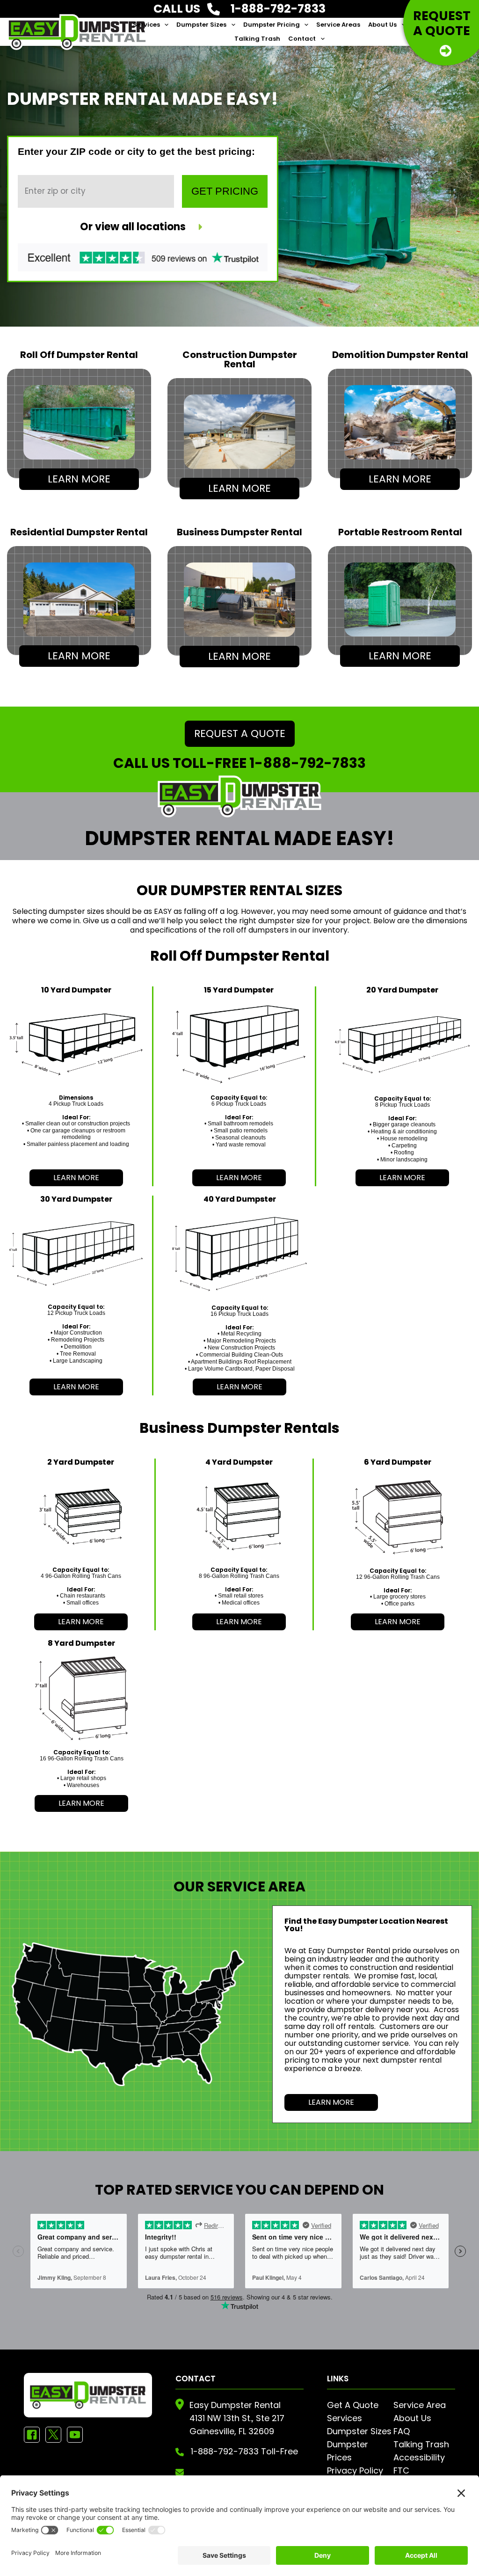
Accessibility (419, 2457)
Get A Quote (353, 2405)
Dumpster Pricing (272, 25)
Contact (302, 39)
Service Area (420, 2405)
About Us (382, 25)
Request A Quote (240, 733)
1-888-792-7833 (308, 763)
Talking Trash (257, 39)
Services (146, 25)
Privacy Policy (355, 2470)
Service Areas (338, 25)
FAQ (402, 2431)
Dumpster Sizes (201, 25)
